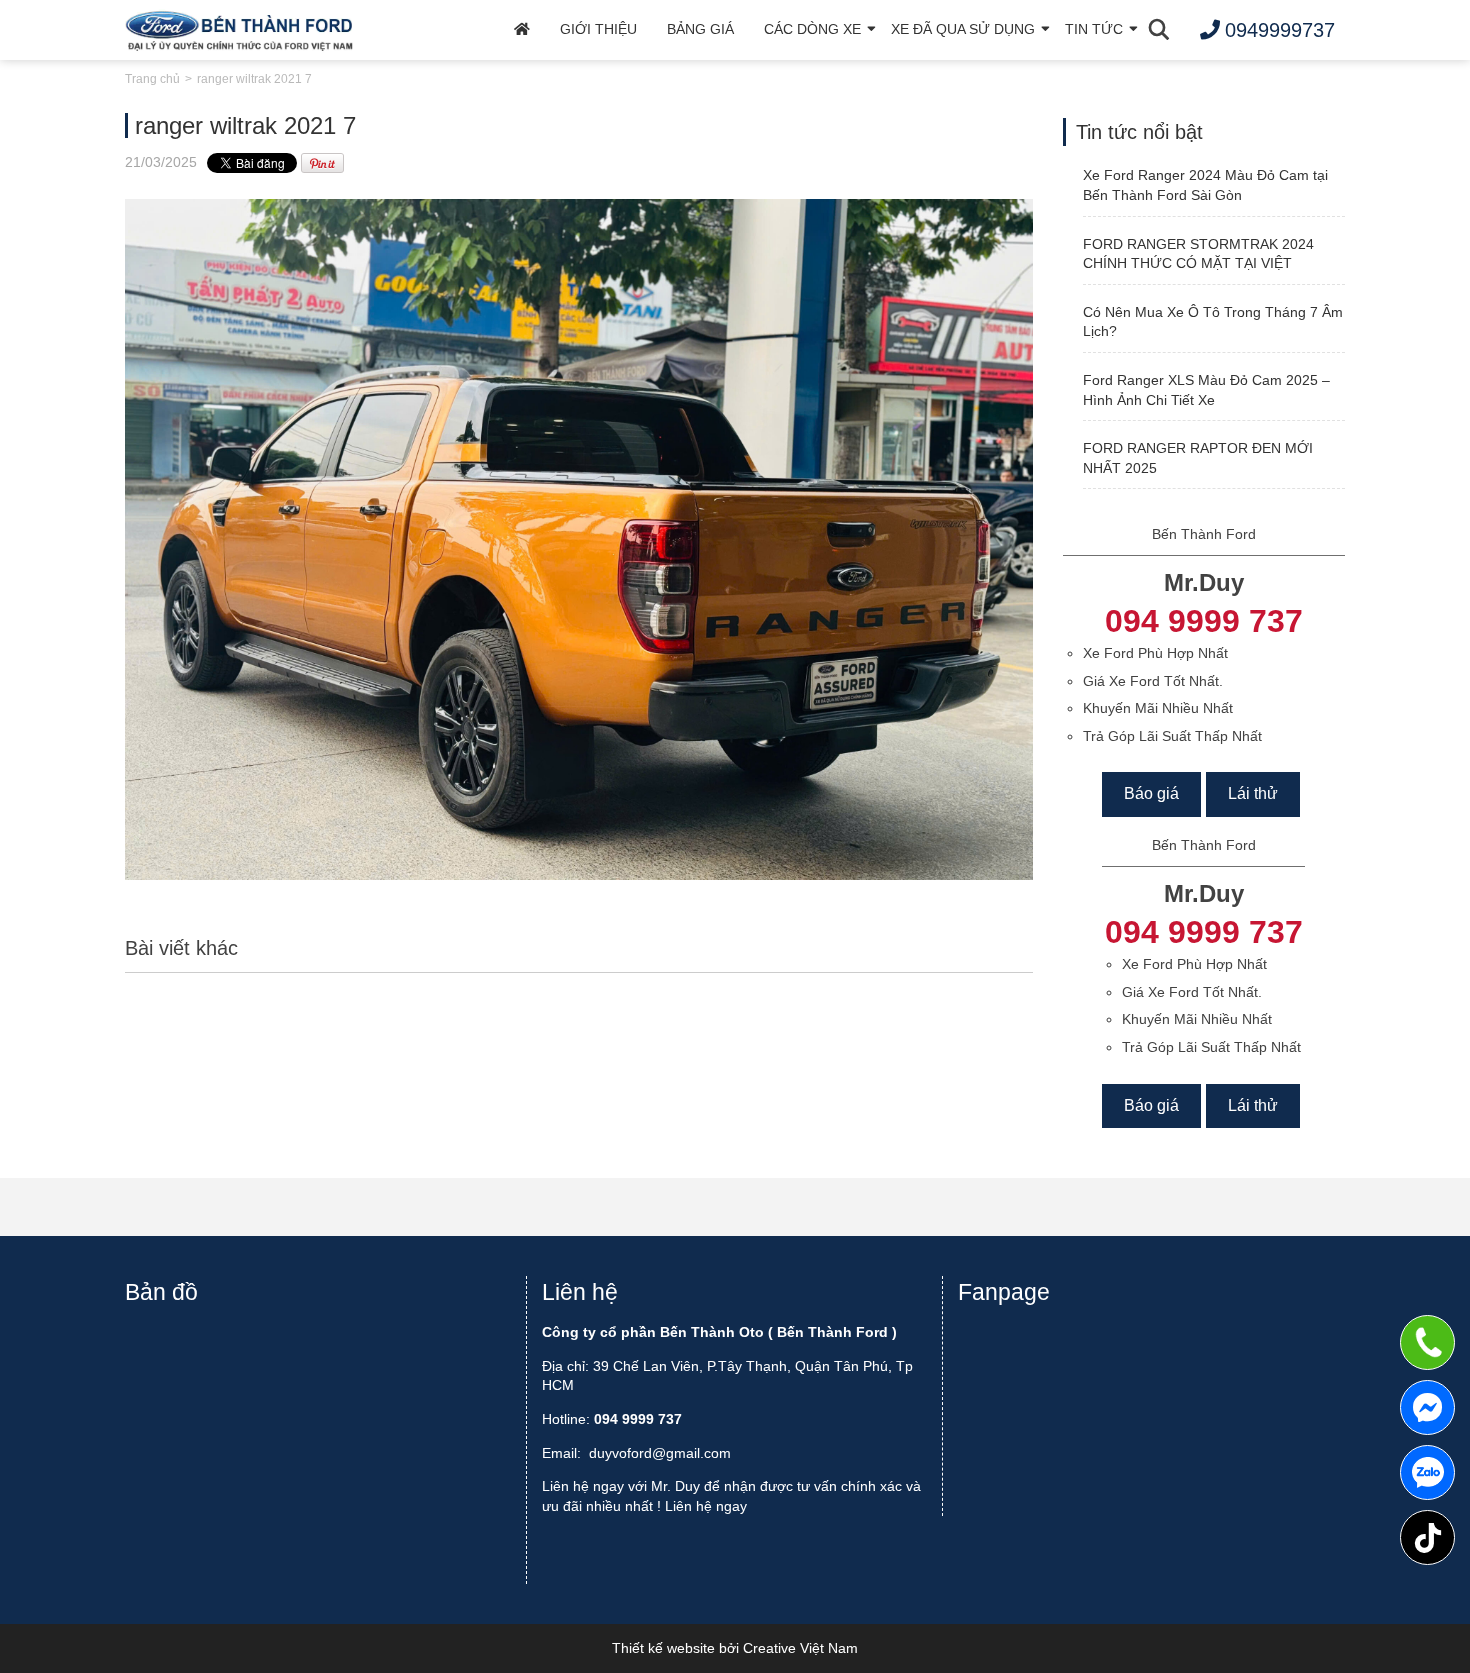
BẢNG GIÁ (700, 29)
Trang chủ (152, 79)
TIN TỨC (1094, 29)
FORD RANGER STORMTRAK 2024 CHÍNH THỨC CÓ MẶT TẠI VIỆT (1198, 254)
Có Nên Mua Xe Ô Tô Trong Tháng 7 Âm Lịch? (1213, 322)
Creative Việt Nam (800, 1648)
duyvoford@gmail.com (660, 1453)
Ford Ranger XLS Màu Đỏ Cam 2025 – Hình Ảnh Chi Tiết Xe (1206, 390)
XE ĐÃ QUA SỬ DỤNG (963, 29)
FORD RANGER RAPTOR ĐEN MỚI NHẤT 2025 (1198, 458)
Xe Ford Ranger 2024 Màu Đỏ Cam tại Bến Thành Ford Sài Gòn (1205, 185)
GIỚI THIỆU (598, 29)
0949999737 (1427, 1472)
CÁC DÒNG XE (812, 29)
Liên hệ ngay (706, 1506)
